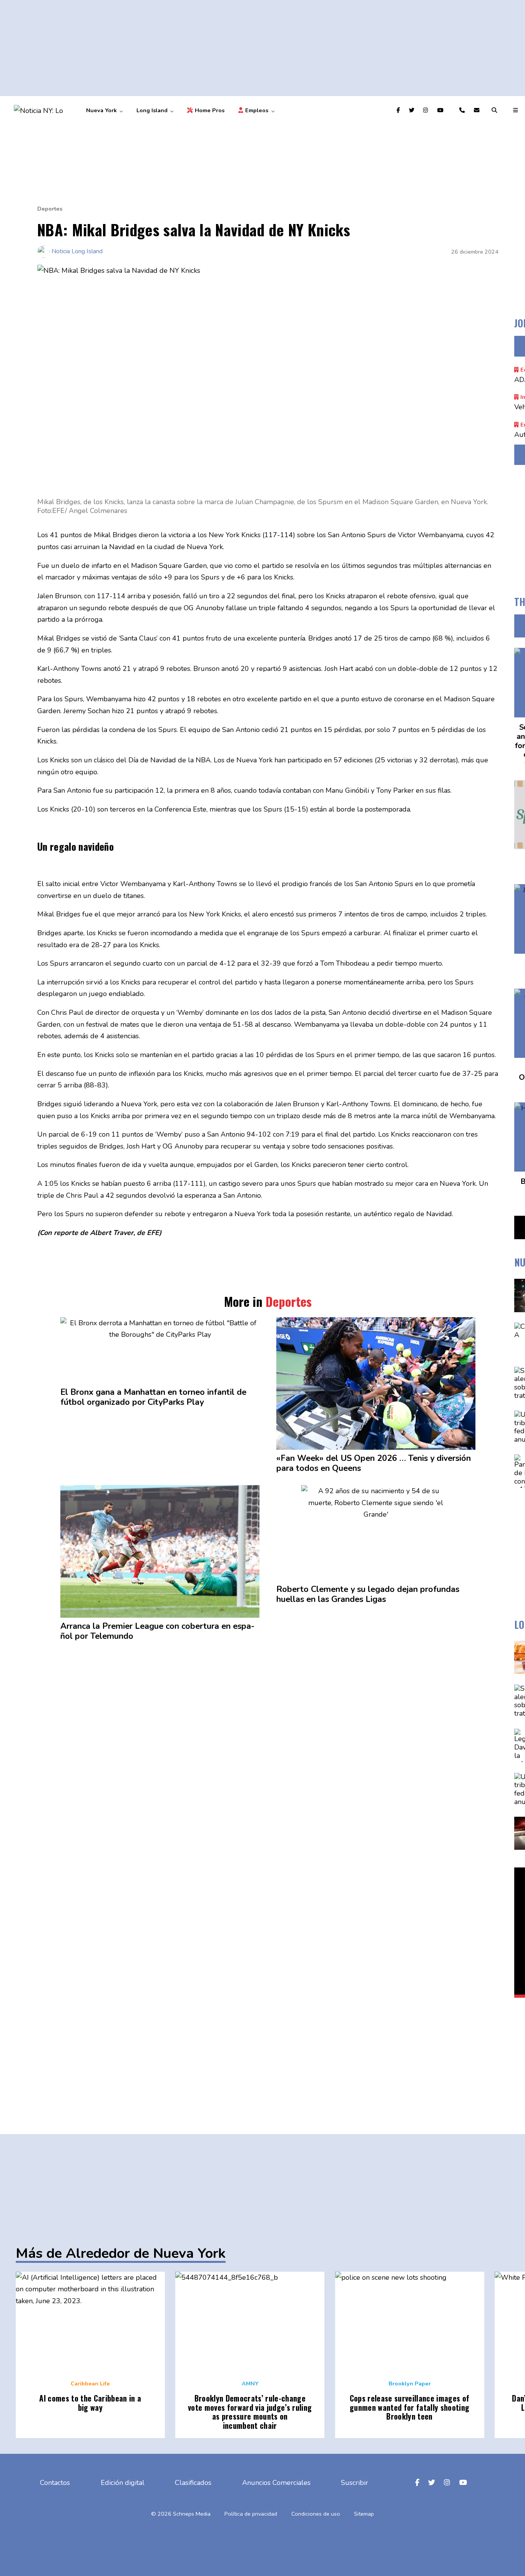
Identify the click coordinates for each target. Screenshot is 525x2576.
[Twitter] (413, 110)
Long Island (152, 110)
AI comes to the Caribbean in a (90, 2403)
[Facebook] (399, 110)
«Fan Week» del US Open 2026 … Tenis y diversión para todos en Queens (374, 1464)
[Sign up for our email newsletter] (478, 110)
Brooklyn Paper (410, 2383)
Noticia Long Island (77, 251)
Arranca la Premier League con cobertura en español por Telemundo (157, 1632)
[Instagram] (427, 110)
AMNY (250, 2383)
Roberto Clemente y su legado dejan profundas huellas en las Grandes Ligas (368, 1595)
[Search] (495, 110)
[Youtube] (441, 110)
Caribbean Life (90, 2383)
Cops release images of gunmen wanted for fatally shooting (410, 2407)
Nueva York (101, 110)
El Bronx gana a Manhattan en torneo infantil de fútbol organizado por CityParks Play (153, 1398)
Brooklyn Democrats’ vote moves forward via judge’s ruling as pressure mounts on (250, 2412)
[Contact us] (463, 110)
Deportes (50, 209)
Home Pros (209, 110)
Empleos (257, 110)
